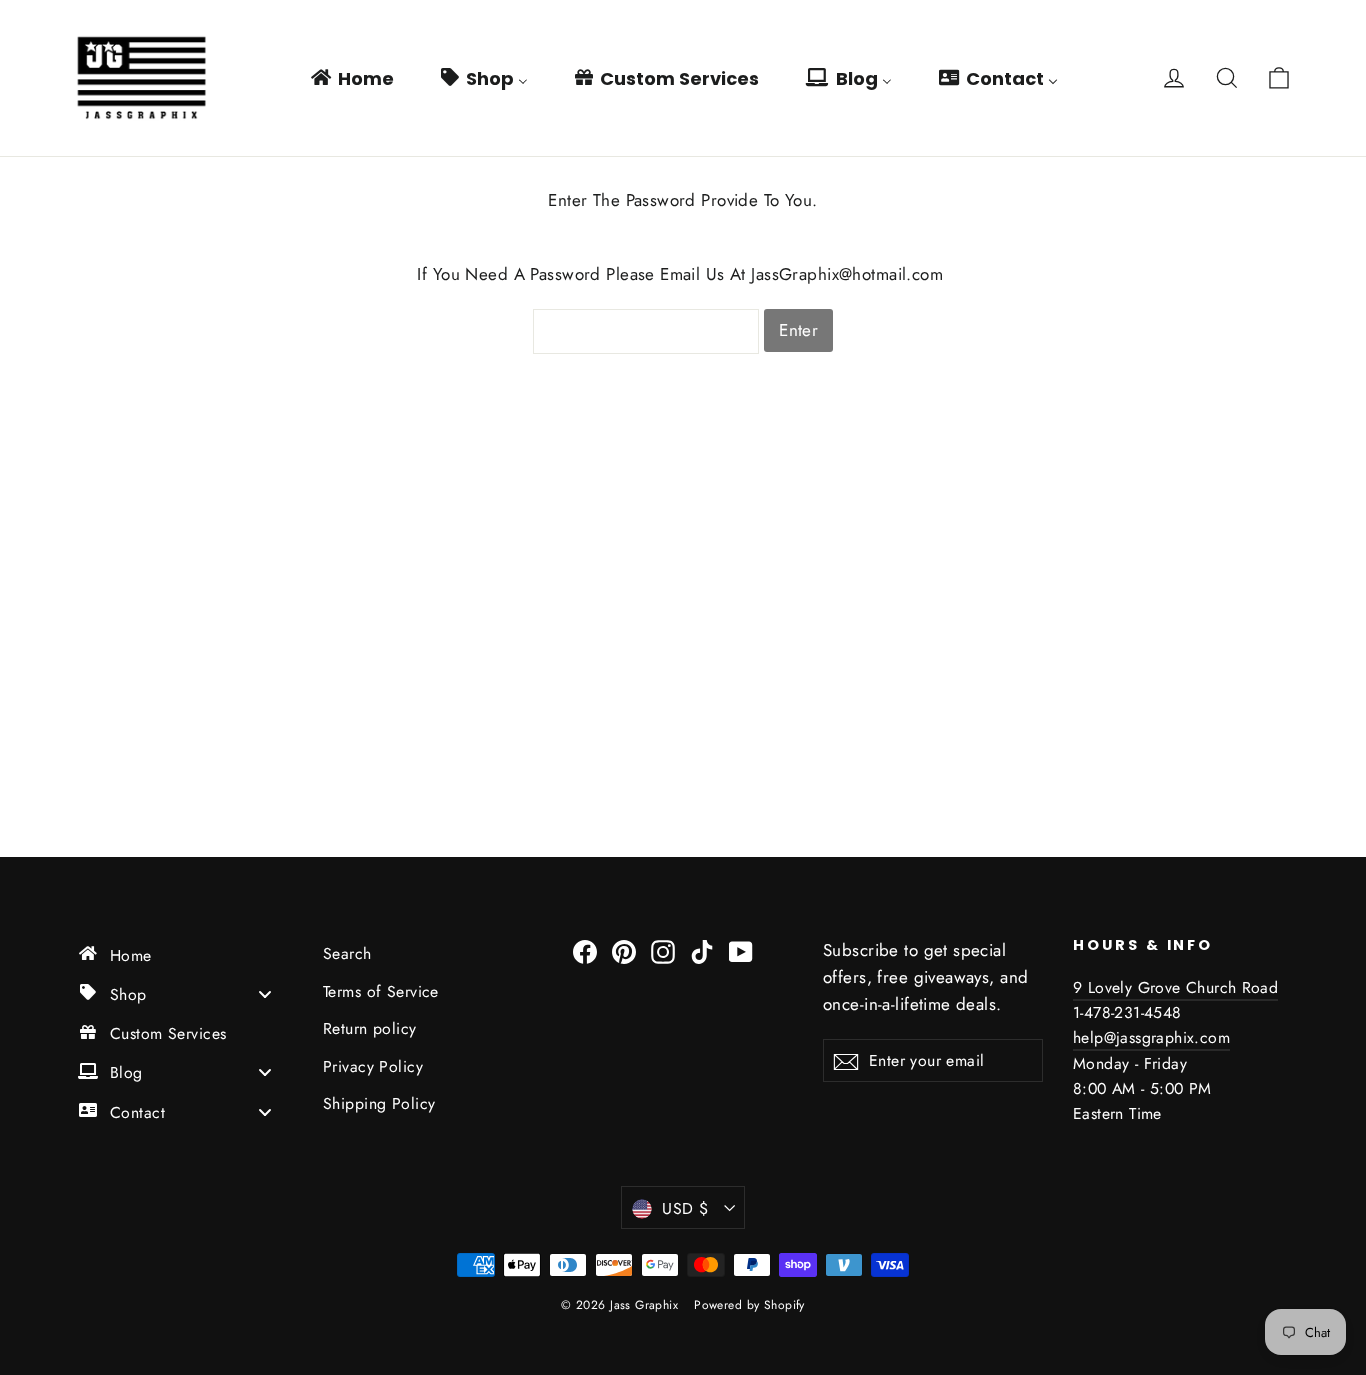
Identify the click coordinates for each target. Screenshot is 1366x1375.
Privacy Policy (373, 1066)
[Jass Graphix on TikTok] (702, 950)
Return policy (370, 1028)
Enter (798, 330)
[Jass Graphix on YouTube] (741, 950)
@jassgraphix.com (1167, 1037)
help (1088, 1037)
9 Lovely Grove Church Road (1175, 987)
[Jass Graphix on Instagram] (663, 950)
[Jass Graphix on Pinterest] (624, 950)
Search (347, 953)
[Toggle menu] (265, 993)
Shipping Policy (379, 1103)
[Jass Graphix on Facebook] (585, 950)
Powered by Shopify (749, 1305)
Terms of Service (381, 991)
